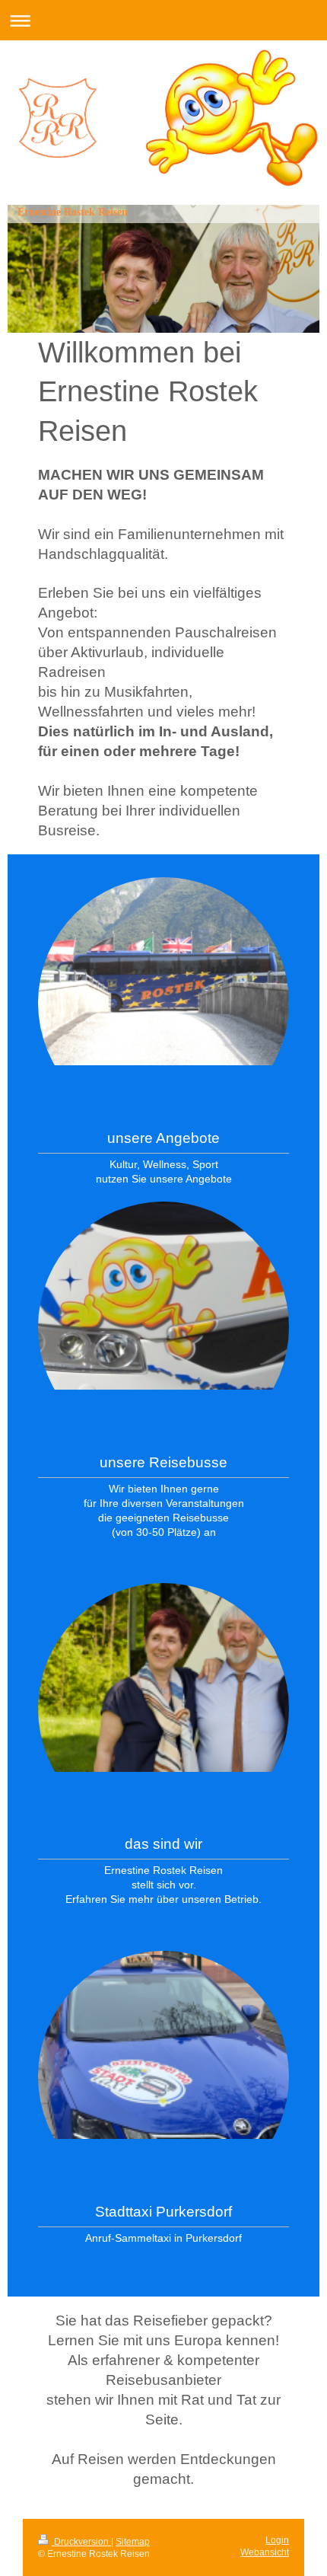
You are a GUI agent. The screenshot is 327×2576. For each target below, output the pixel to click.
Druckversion (81, 2542)
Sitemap (133, 2542)
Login (277, 2540)
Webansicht (265, 2552)
